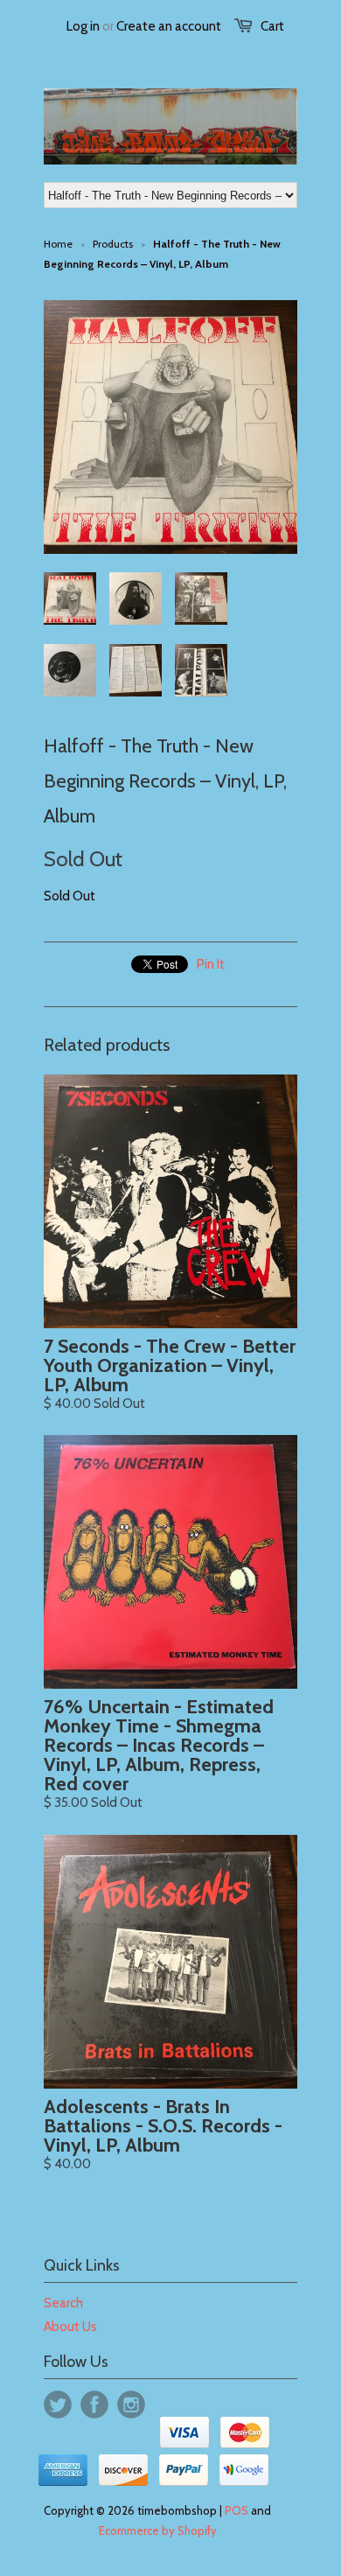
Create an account (169, 26)
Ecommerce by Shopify (158, 2530)
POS (237, 2510)
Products (113, 244)
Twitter (58, 2404)
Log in (83, 26)
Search (63, 2303)
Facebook (94, 2404)
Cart (272, 26)
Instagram (131, 2404)
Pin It (211, 964)
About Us (70, 2327)
